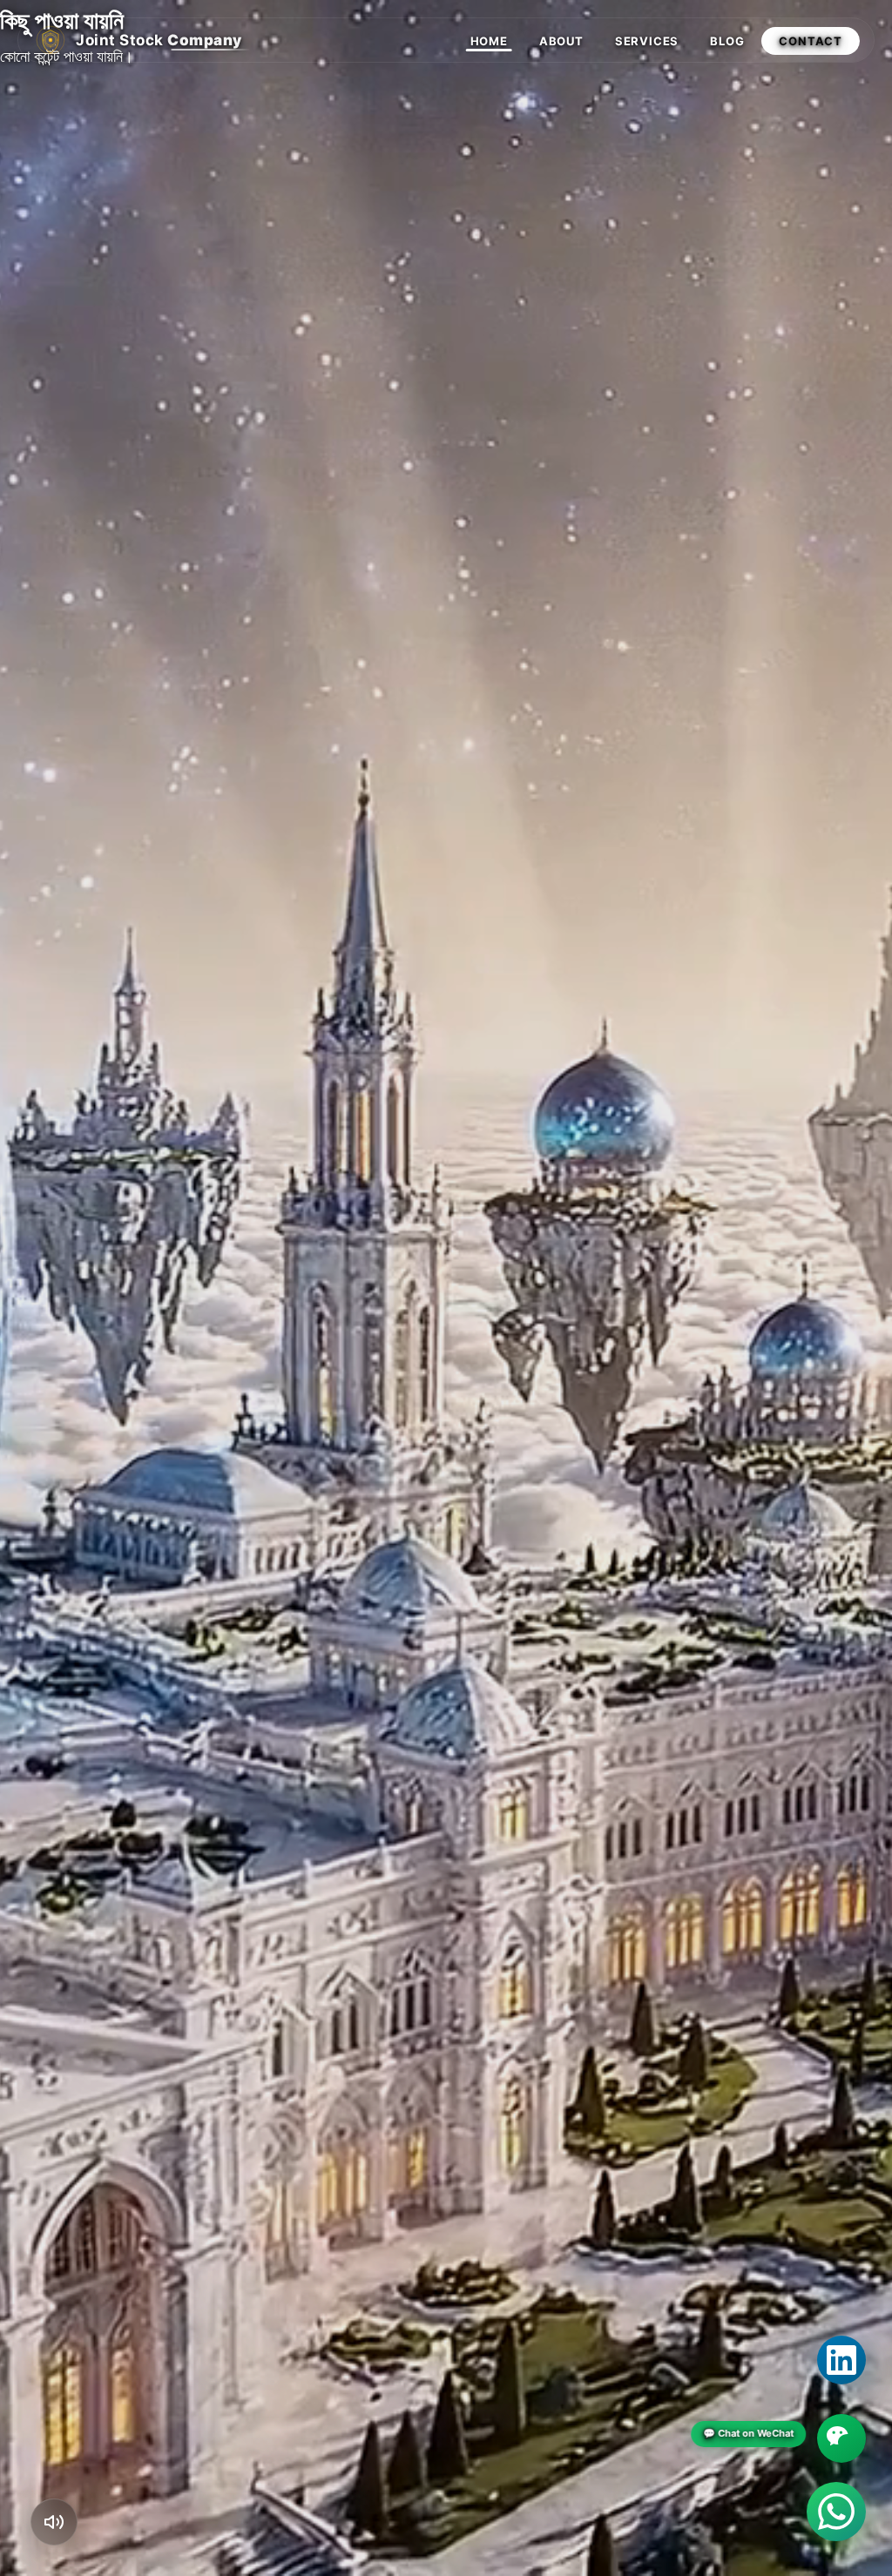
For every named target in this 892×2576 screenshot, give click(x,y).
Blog (727, 41)
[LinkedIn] (841, 2360)
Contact (811, 41)
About (561, 41)
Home (489, 41)
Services (647, 41)
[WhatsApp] (836, 2512)
